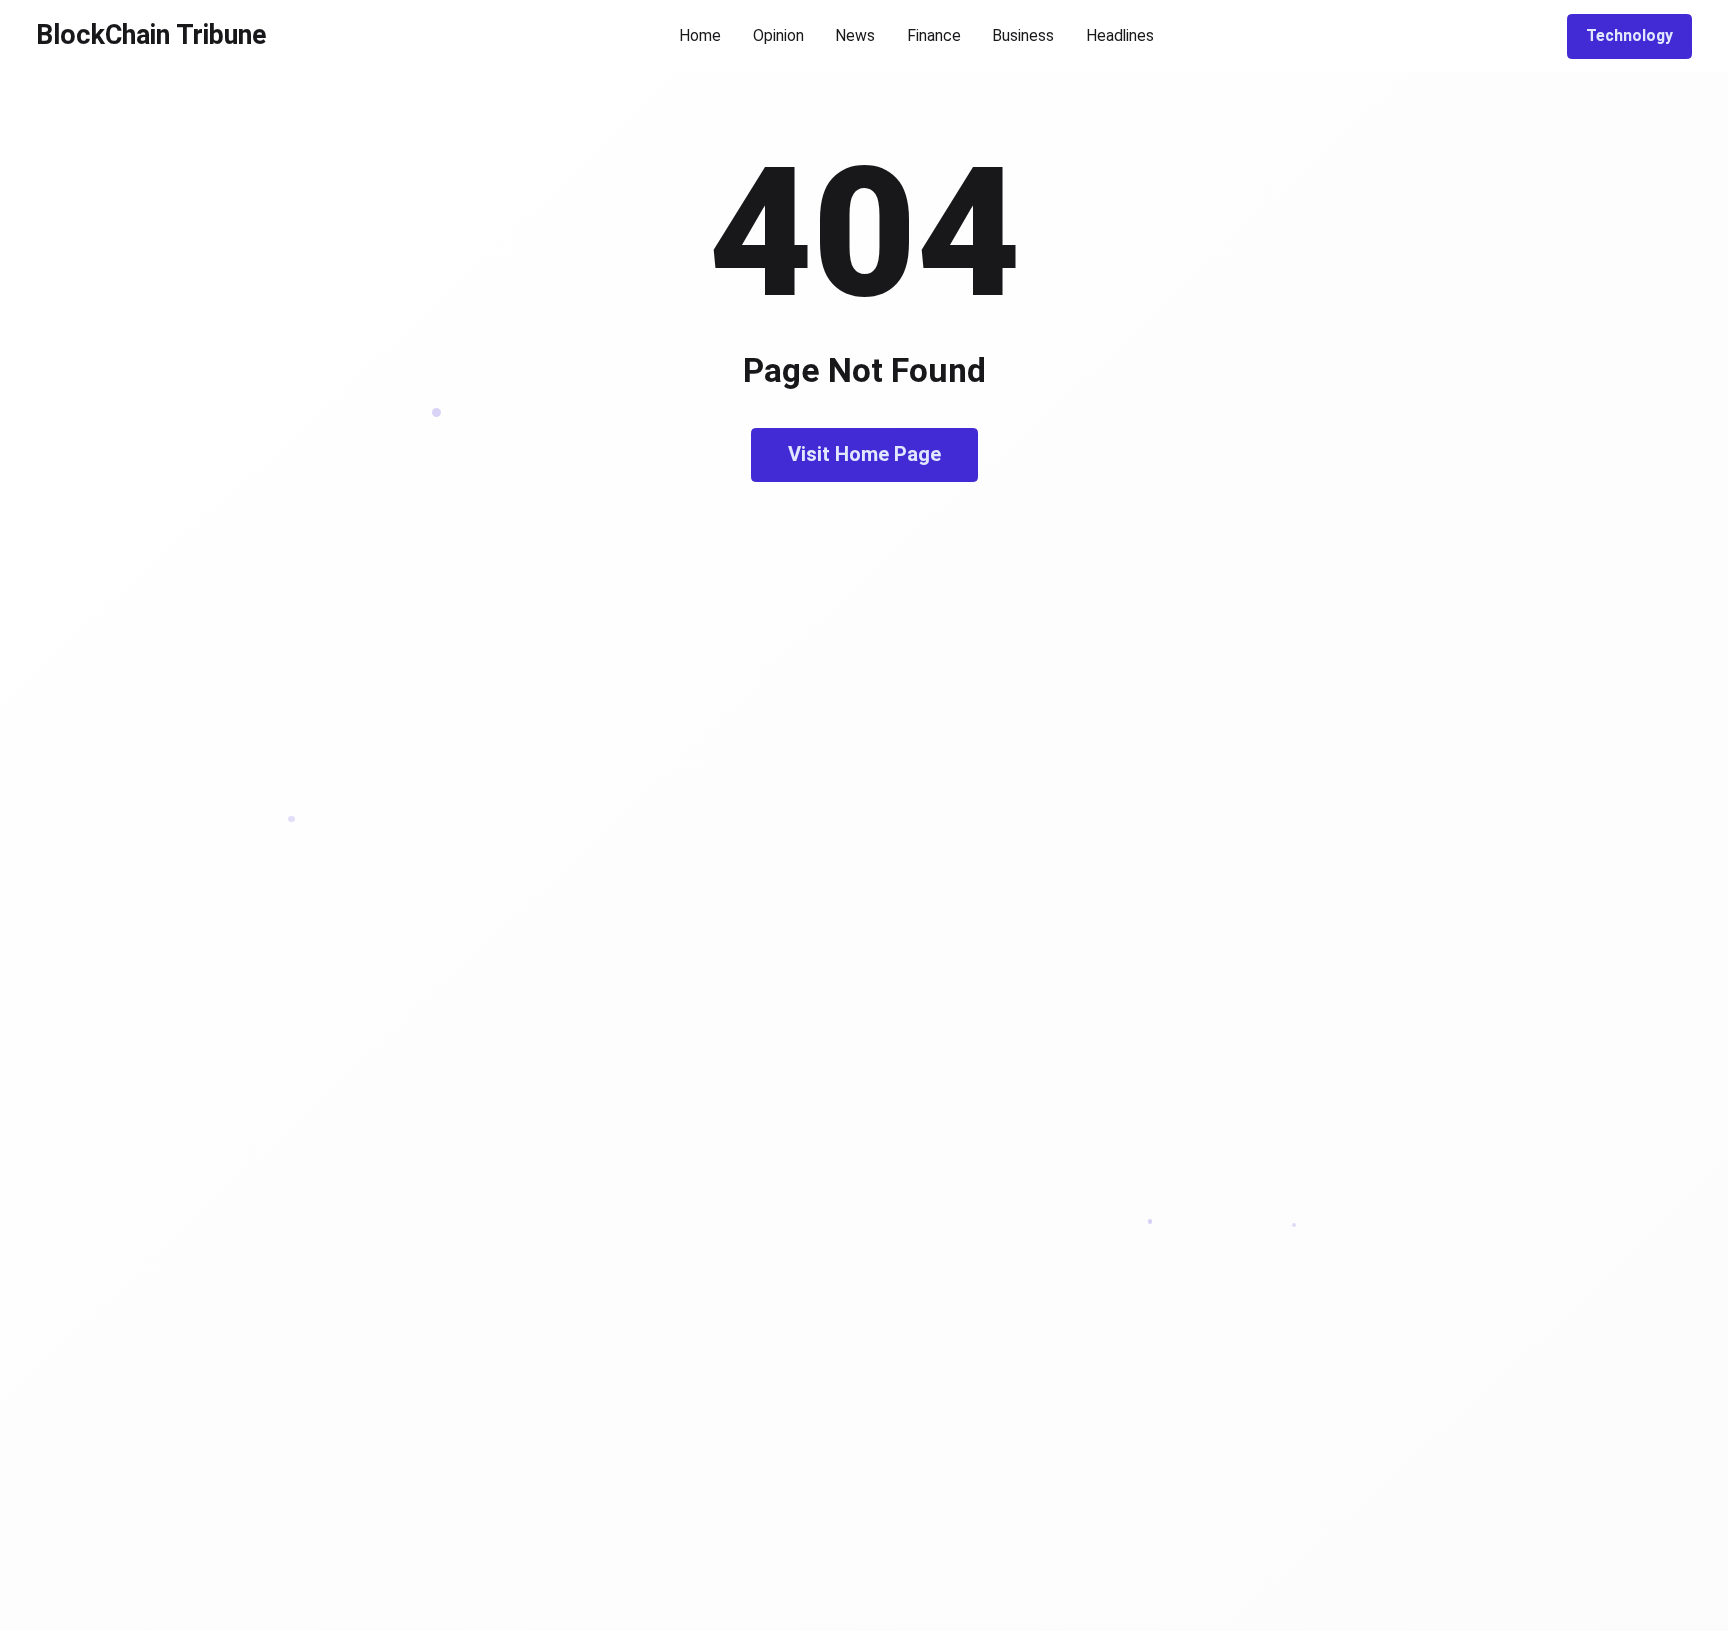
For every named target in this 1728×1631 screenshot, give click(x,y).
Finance (934, 35)
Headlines (1120, 35)
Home (700, 35)
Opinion (778, 35)
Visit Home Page (864, 454)
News (855, 35)
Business (1023, 35)
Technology (1629, 35)
